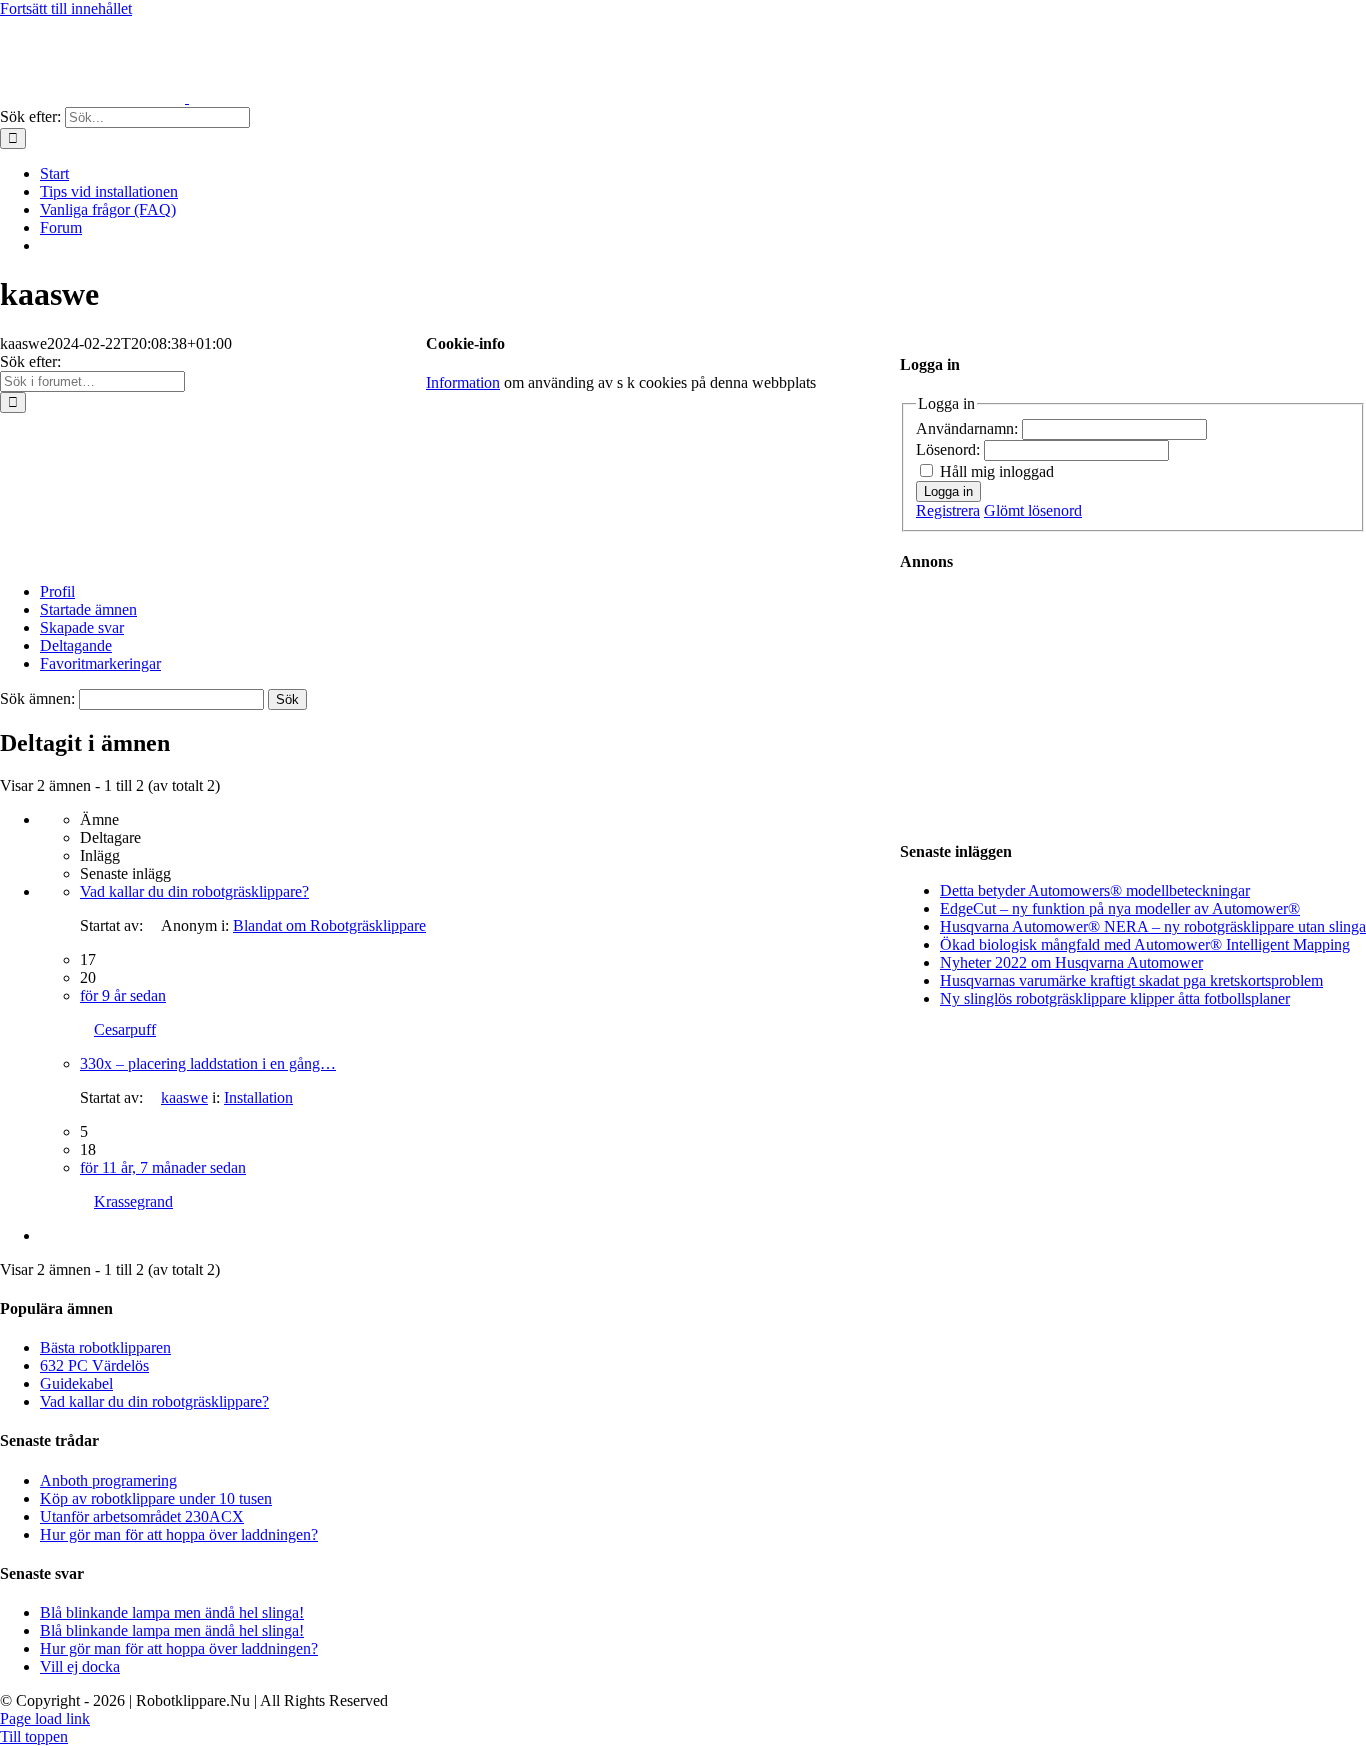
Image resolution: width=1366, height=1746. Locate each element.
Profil (57, 591)
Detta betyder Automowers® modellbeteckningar (1095, 890)
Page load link (45, 1718)
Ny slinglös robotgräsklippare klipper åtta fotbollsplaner (1115, 998)
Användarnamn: (969, 428)
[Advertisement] (1060, 705)
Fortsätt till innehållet (66, 8)
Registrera (948, 510)
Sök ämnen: (37, 698)
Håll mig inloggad (997, 471)
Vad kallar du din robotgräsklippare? (194, 891)
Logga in (948, 491)
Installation (258, 1097)
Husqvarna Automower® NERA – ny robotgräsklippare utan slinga (1153, 926)
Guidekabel (76, 1383)
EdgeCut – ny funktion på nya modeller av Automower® (1120, 908)
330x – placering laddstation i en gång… (208, 1063)
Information (463, 382)
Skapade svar (82, 627)
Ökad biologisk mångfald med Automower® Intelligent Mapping (1145, 944)
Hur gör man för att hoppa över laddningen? (179, 1534)
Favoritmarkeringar (100, 663)
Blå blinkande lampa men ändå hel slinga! (172, 1612)
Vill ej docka (80, 1666)
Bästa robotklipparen (105, 1347)
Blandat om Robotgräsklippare (329, 925)
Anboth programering (108, 1480)
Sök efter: (30, 361)
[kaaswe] (75, 557)
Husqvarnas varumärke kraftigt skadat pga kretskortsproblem (1131, 980)
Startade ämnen (88, 609)
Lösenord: (950, 449)
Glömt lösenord (1033, 510)
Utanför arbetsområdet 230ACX (142, 1516)
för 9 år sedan (123, 995)
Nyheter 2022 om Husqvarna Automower (1071, 962)
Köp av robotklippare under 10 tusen (156, 1498)
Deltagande (76, 645)
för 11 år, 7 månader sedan (163, 1167)
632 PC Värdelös (94, 1365)
